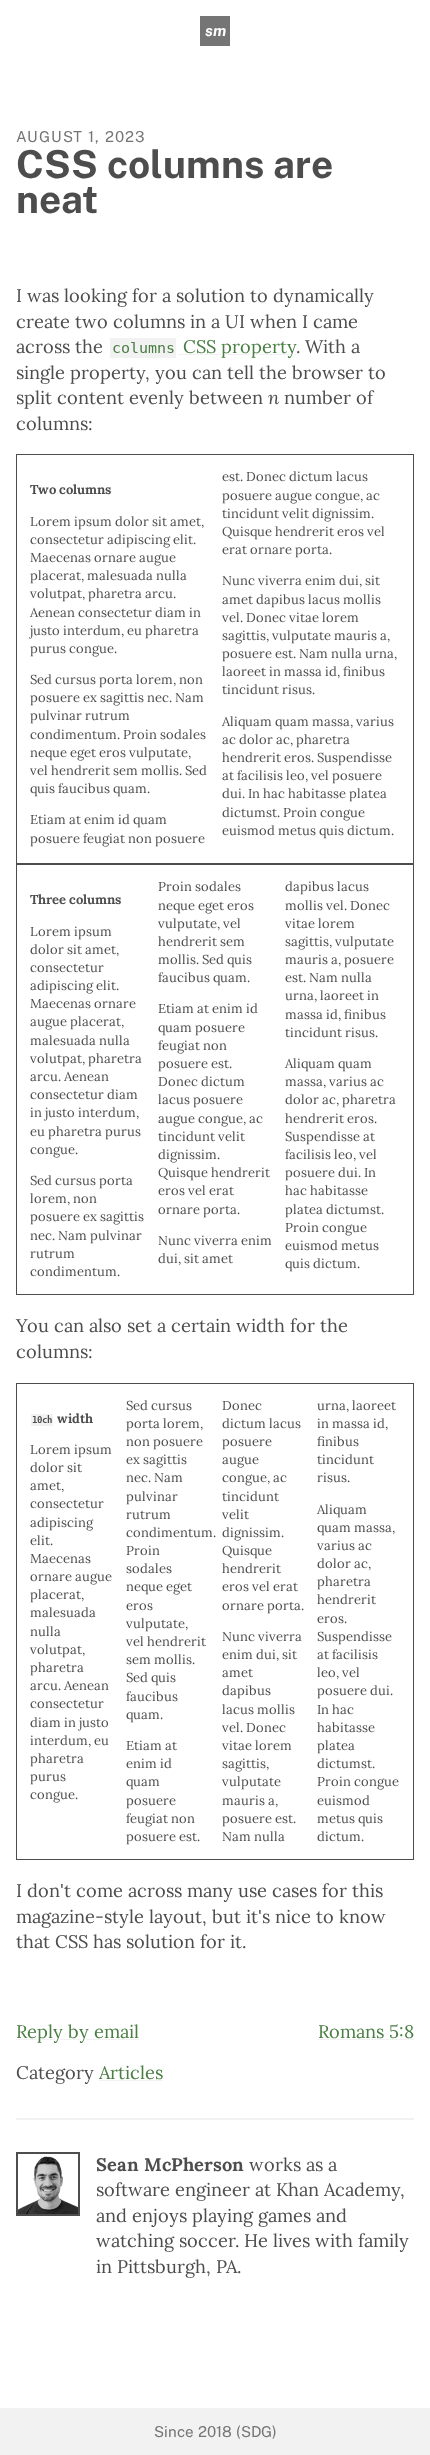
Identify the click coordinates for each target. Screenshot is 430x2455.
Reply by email (77, 2031)
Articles (131, 2072)
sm (215, 30)
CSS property (204, 346)
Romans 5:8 (366, 2031)
